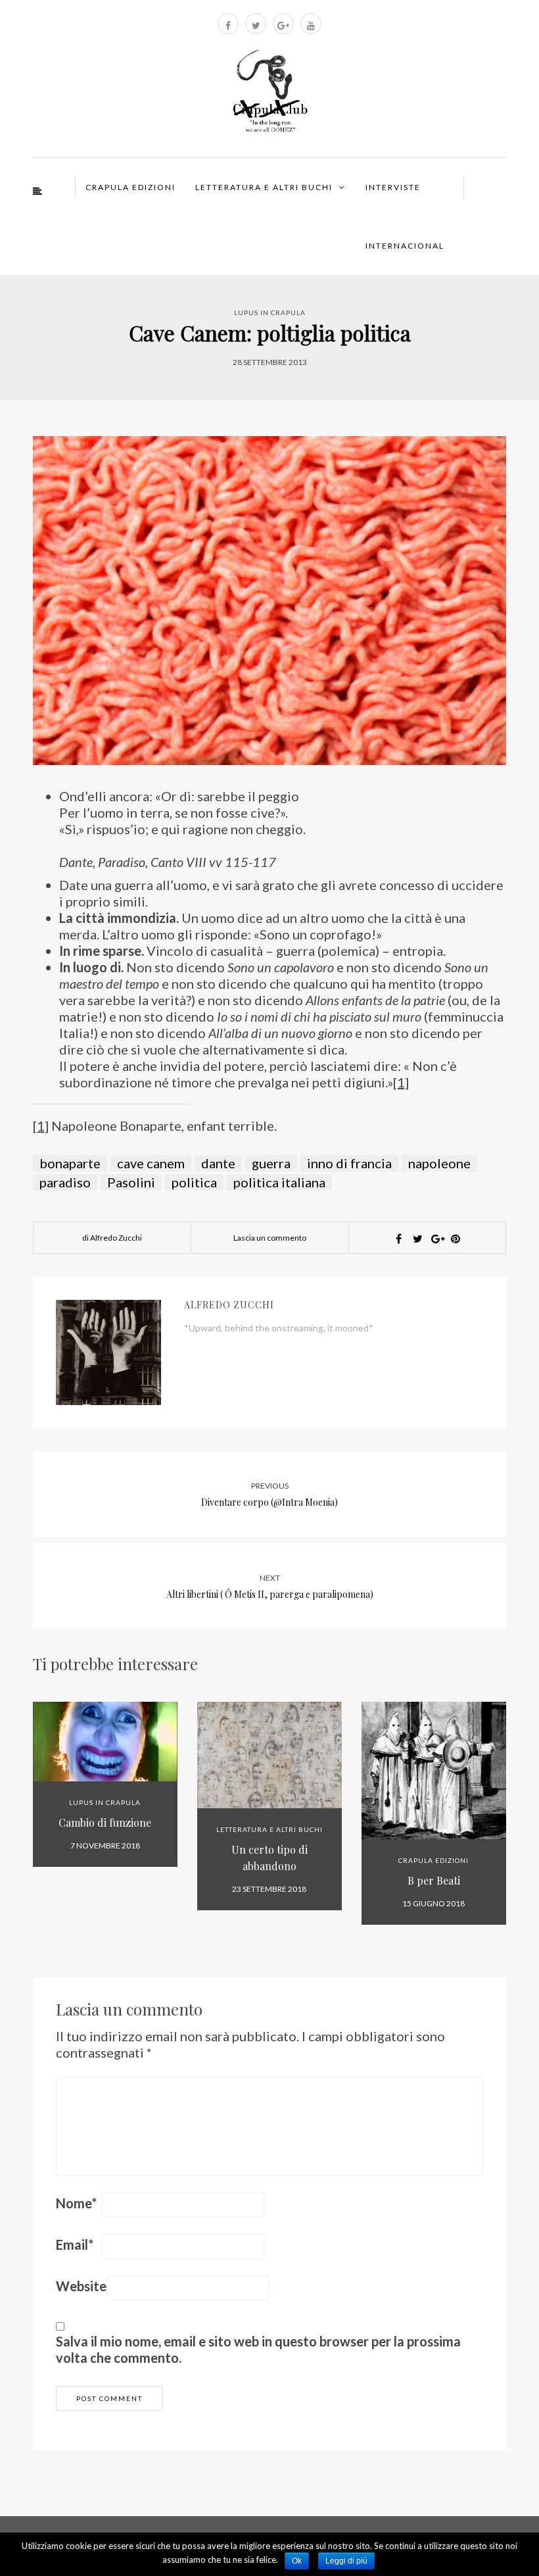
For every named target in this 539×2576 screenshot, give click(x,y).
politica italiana (279, 1182)
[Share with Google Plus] (436, 1239)
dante (218, 1163)
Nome (76, 2203)
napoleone (439, 1163)
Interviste (393, 187)
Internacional (405, 246)
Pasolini (131, 1182)
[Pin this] (456, 1239)
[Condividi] (398, 1239)
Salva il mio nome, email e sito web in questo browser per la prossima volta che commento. (258, 2349)
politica (194, 1182)
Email (75, 2244)
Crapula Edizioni (130, 187)
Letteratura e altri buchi (264, 187)
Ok (297, 2561)
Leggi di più (346, 2561)
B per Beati (434, 1880)
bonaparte (70, 1163)
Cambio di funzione (105, 1822)
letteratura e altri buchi (269, 1829)
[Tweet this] (417, 1239)
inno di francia (349, 1163)
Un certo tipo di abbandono (269, 1858)
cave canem (151, 1163)
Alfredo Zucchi (229, 1305)
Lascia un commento (270, 1238)
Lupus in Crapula (270, 312)
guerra (271, 1163)
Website (81, 2286)
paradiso (65, 1182)
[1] (401, 1082)
